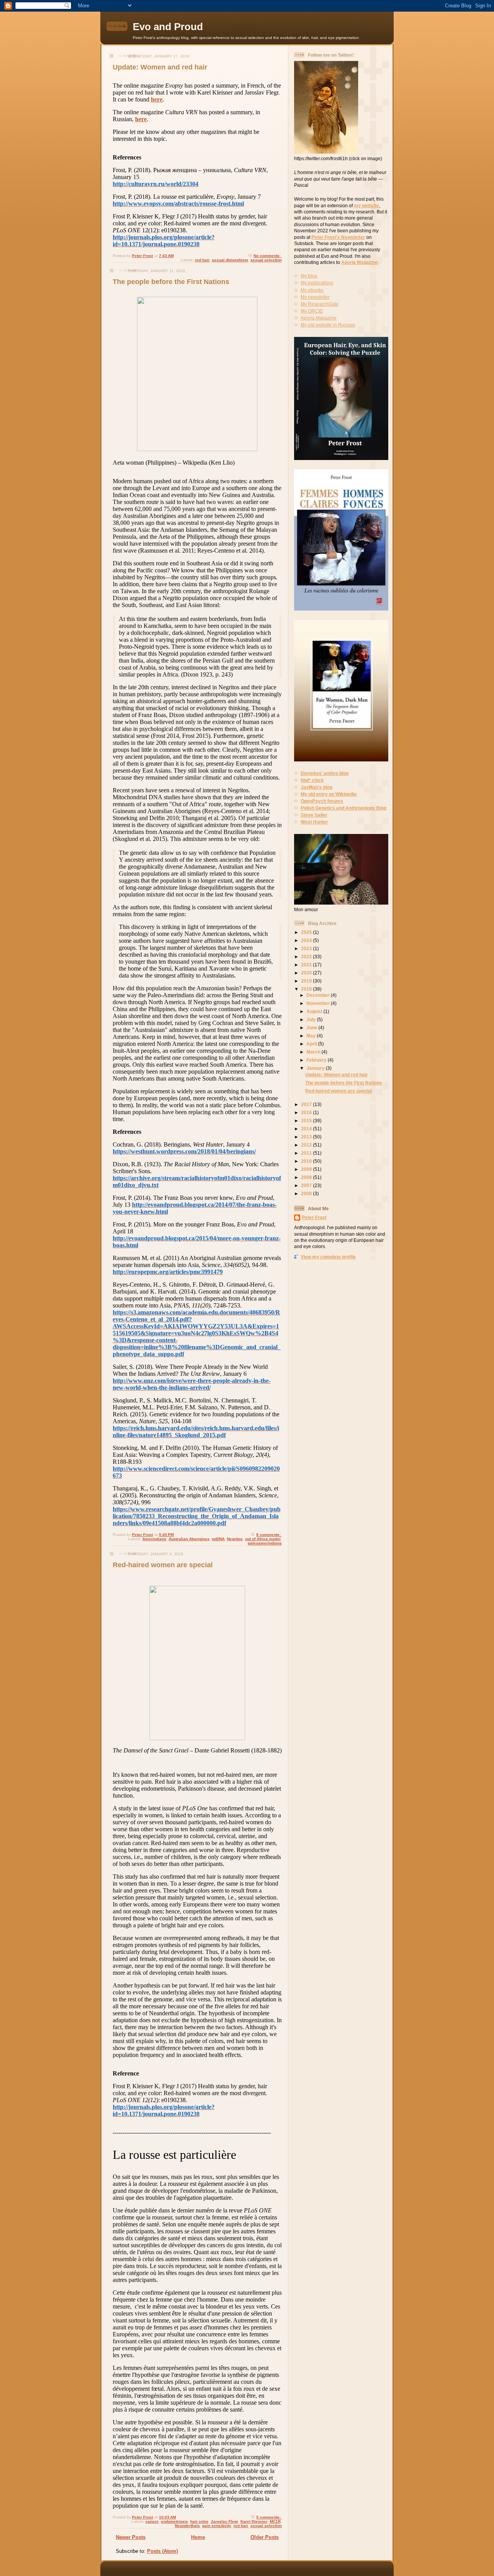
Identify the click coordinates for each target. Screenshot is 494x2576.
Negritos (235, 1539)
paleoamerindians (265, 1543)
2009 (307, 1169)
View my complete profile (328, 1257)
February (317, 1060)
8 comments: (269, 1535)
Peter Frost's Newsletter (338, 237)
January (316, 1068)
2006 (307, 1193)
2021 (307, 965)
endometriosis (174, 2521)
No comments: (268, 256)
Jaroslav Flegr (224, 2521)
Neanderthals (187, 2526)
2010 (307, 1161)
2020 (307, 973)
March (314, 1052)
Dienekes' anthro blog (325, 773)
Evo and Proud (168, 27)
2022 (307, 956)
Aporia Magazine (360, 262)
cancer (152, 2521)
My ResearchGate (320, 304)
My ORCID (312, 311)
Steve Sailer (314, 815)
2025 (307, 932)
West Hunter (314, 822)
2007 (307, 1185)
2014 (307, 1129)
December (319, 995)
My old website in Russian (328, 325)
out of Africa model (263, 1539)
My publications (317, 283)
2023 (307, 948)
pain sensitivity (217, 2526)
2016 (307, 1112)
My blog (309, 276)
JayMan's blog (316, 787)
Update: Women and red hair (160, 67)
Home (198, 2537)
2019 (307, 981)
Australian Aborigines (189, 1539)
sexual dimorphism (230, 260)
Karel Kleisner (254, 2521)
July (312, 1019)
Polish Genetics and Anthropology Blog (343, 808)
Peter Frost (314, 1217)
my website (366, 206)
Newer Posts (131, 2537)
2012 (307, 1145)
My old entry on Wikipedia (329, 794)
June (312, 1028)
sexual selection (266, 260)
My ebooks (312, 290)
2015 (307, 1121)
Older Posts (265, 2537)
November (319, 1003)
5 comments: (269, 2517)
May (312, 1036)
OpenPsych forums (322, 801)
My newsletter (315, 297)
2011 (307, 1153)
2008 (307, 1177)
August (315, 1011)
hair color (199, 2521)
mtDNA (218, 1539)
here (157, 99)
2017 (307, 1104)
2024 (307, 940)
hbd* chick (312, 780)
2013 (307, 1137)
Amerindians (154, 1539)
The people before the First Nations (171, 282)
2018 (307, 989)
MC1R (275, 2521)
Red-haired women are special (163, 1565)
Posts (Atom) (162, 2551)
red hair (202, 260)
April (312, 1044)
